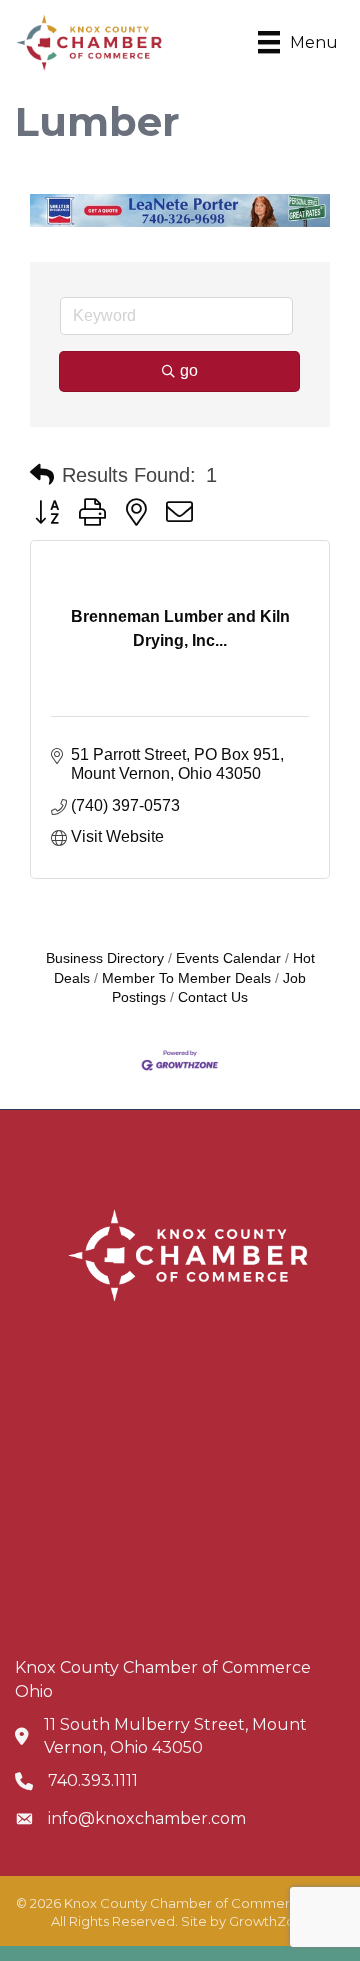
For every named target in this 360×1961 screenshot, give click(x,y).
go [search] (189, 370)
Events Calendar (228, 958)
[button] (42, 475)
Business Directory (105, 958)
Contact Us (213, 997)
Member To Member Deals (186, 978)
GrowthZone (270, 1921)
